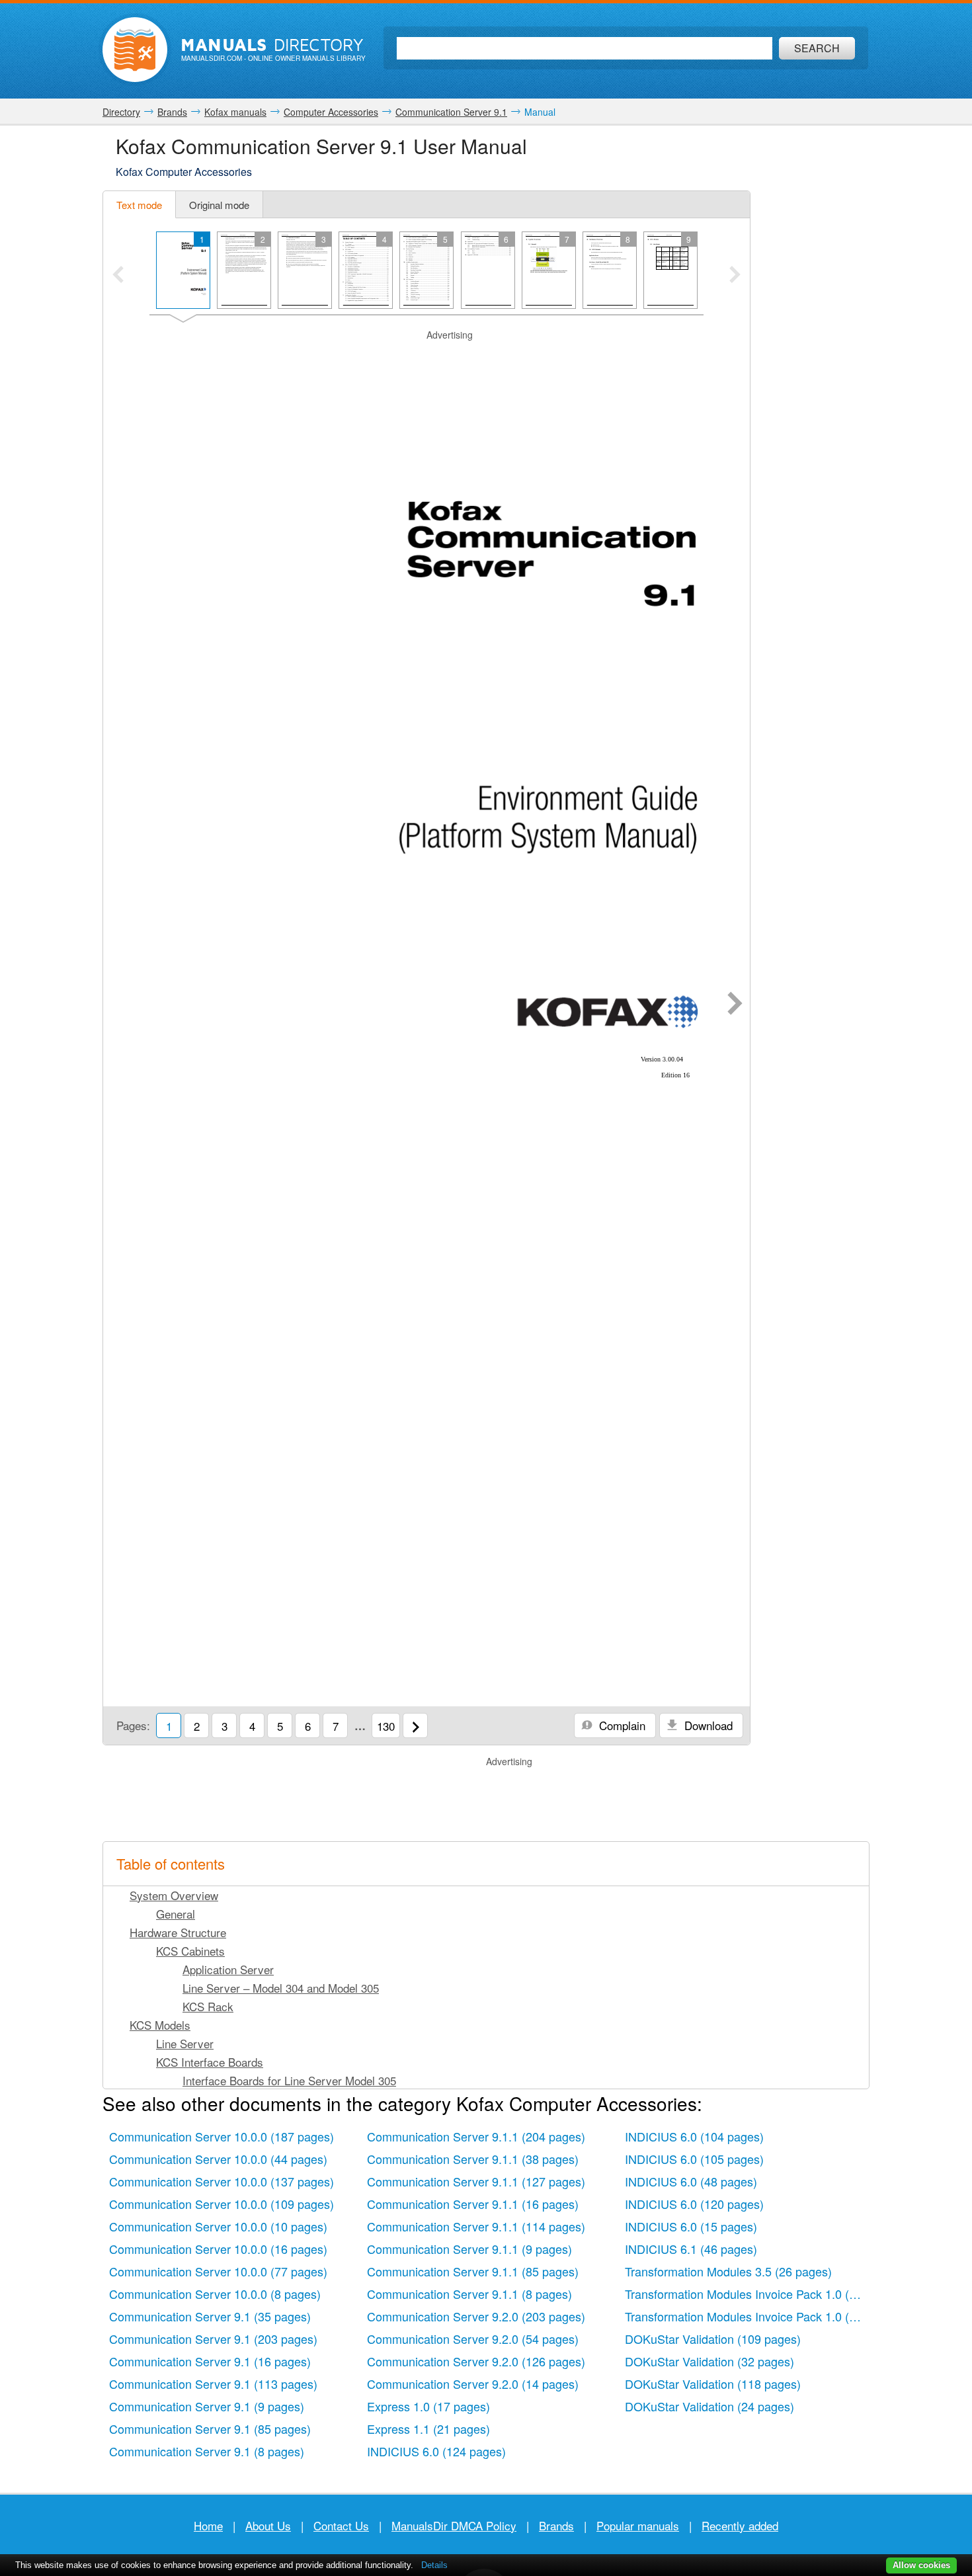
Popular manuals (638, 2525)
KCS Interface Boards (210, 2062)
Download (707, 1725)
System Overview (174, 1895)
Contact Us (341, 2525)
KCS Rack (208, 2006)
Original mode (219, 205)
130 (386, 1726)
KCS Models (160, 2025)
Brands (556, 2525)
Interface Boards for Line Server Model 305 (289, 2080)
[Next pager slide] (735, 276)
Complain (621, 1725)
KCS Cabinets (190, 1951)
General (176, 1914)
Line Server (185, 2043)
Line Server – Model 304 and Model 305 (281, 1988)
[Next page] (735, 1005)
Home (208, 2525)
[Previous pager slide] (118, 276)
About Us (268, 2525)
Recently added (740, 2525)
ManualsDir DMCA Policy (454, 2525)
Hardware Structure (178, 1932)
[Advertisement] (426, 358)
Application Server (228, 1969)
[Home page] (135, 50)
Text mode (139, 205)
